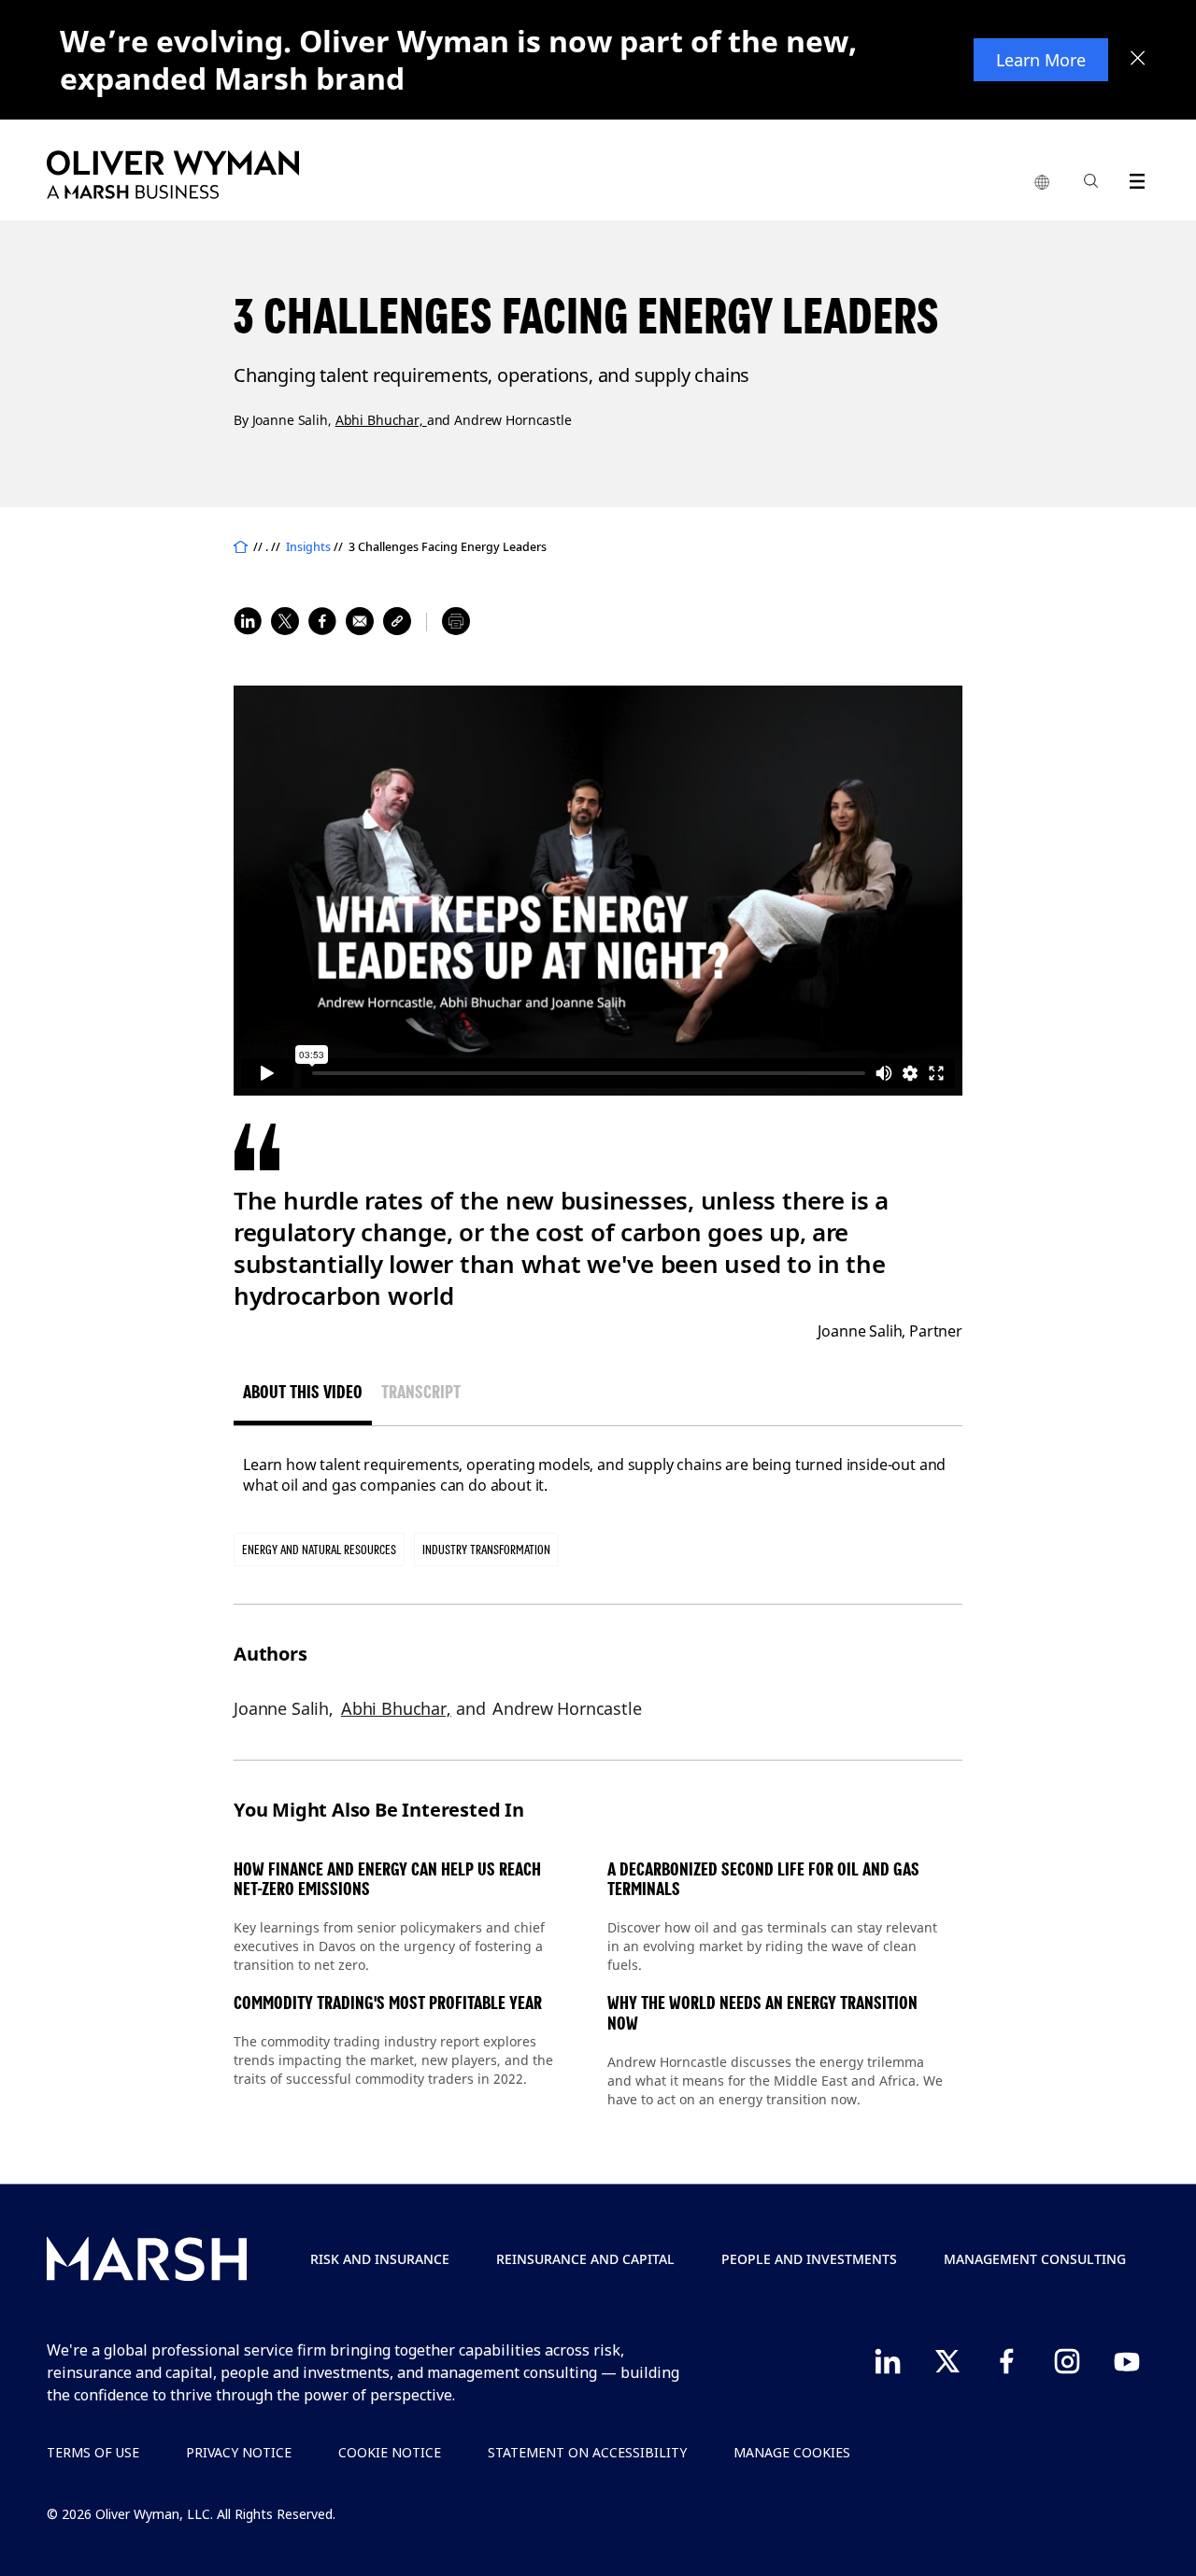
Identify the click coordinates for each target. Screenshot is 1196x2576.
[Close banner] (1138, 60)
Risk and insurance (380, 2259)
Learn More (1041, 60)
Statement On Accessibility (587, 2452)
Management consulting (1035, 2259)
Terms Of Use (93, 2452)
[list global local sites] (1042, 183)
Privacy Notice (239, 2452)
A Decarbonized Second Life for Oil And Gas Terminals (763, 1880)
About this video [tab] (303, 1392)
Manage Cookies (792, 2452)
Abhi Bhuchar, (381, 420)
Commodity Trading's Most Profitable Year (388, 2003)
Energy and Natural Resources (319, 1550)
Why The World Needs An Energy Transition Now (762, 2013)
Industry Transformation (486, 1550)
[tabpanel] (598, 1475)
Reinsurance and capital (585, 2259)
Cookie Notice (390, 2452)
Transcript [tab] (421, 1392)
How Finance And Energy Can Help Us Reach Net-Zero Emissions (387, 1880)
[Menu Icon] (1133, 178)
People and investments (809, 2259)
